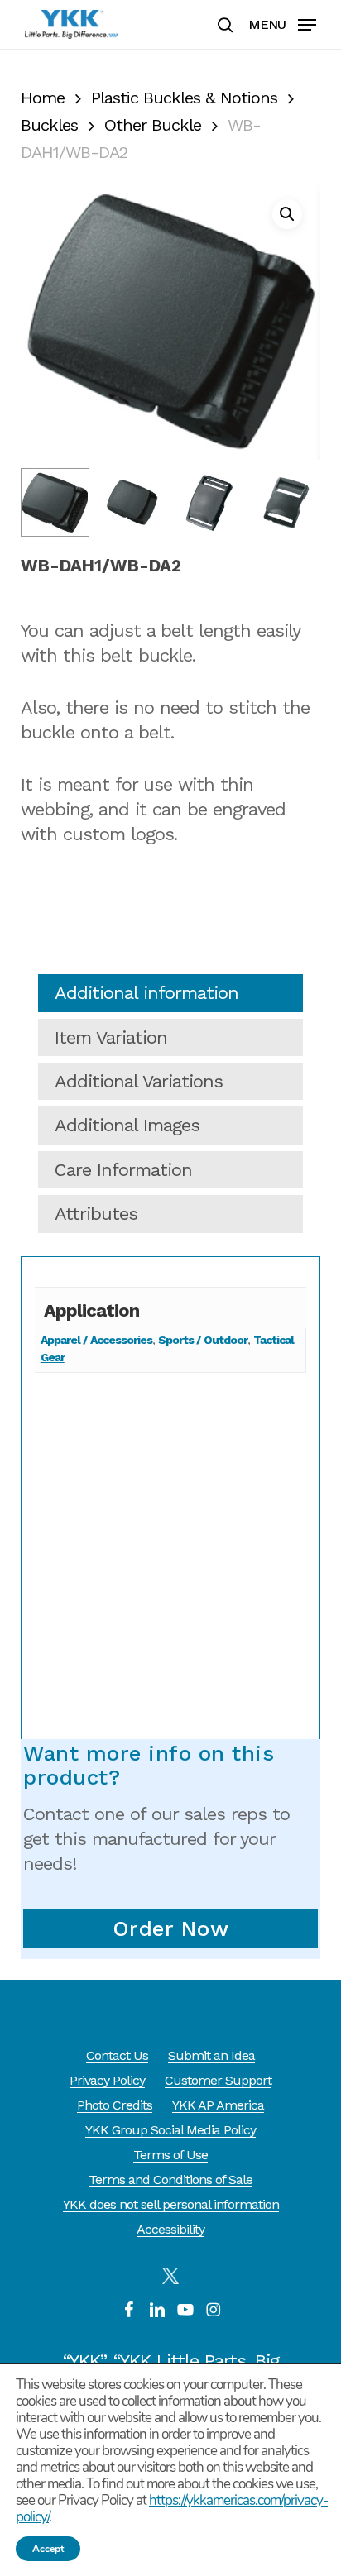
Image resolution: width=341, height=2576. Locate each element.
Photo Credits (115, 2105)
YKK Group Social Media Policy (170, 2130)
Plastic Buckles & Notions (184, 98)
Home (43, 98)
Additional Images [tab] (127, 1125)
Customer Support (218, 2080)
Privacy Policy (107, 2080)
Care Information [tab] (123, 1170)
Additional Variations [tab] (139, 1081)
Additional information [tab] (146, 993)
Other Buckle (153, 125)
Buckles (49, 125)
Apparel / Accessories (96, 1340)
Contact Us (117, 2055)
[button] (282, 23)
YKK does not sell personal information (171, 2204)
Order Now (171, 1928)
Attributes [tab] (96, 1214)
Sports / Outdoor (203, 1340)
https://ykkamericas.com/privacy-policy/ (172, 2509)
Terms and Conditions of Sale (170, 2179)
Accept (48, 2549)
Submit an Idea (211, 2055)
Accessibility (170, 2229)
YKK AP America (218, 2105)
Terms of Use (170, 2155)
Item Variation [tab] (111, 1037)
